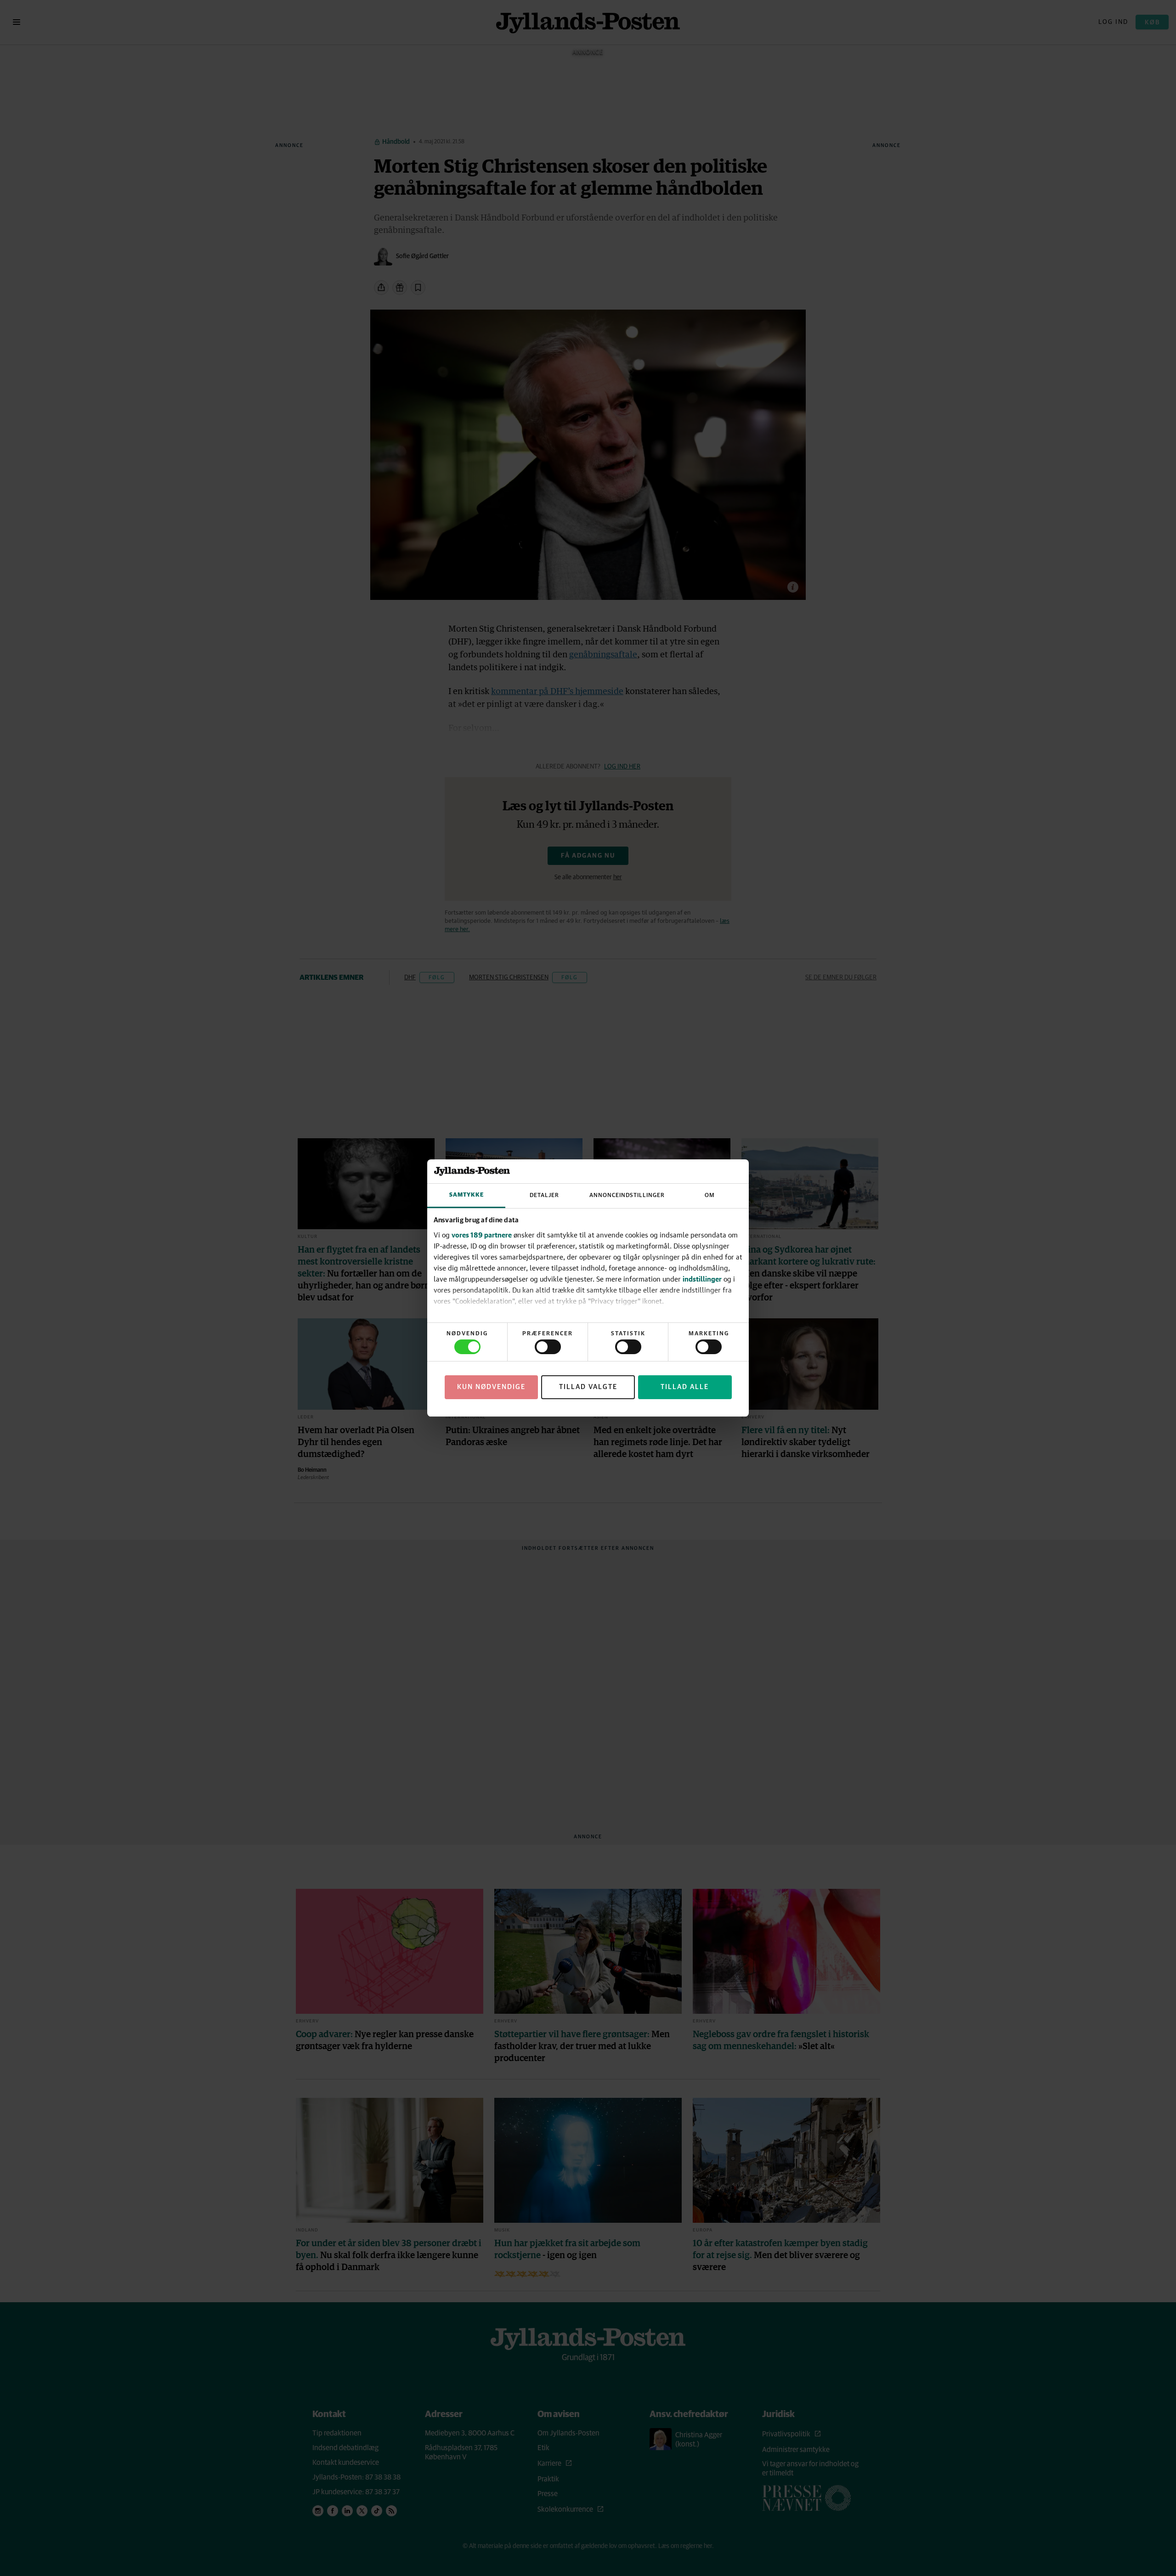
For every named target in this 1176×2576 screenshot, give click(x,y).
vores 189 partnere (482, 1235)
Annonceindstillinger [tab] (627, 1195)
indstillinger (702, 1279)
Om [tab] (710, 1195)
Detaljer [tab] (544, 1195)
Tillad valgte (588, 1387)
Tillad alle (685, 1387)
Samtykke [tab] (466, 1195)
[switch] (548, 1347)
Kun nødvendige (491, 1387)
